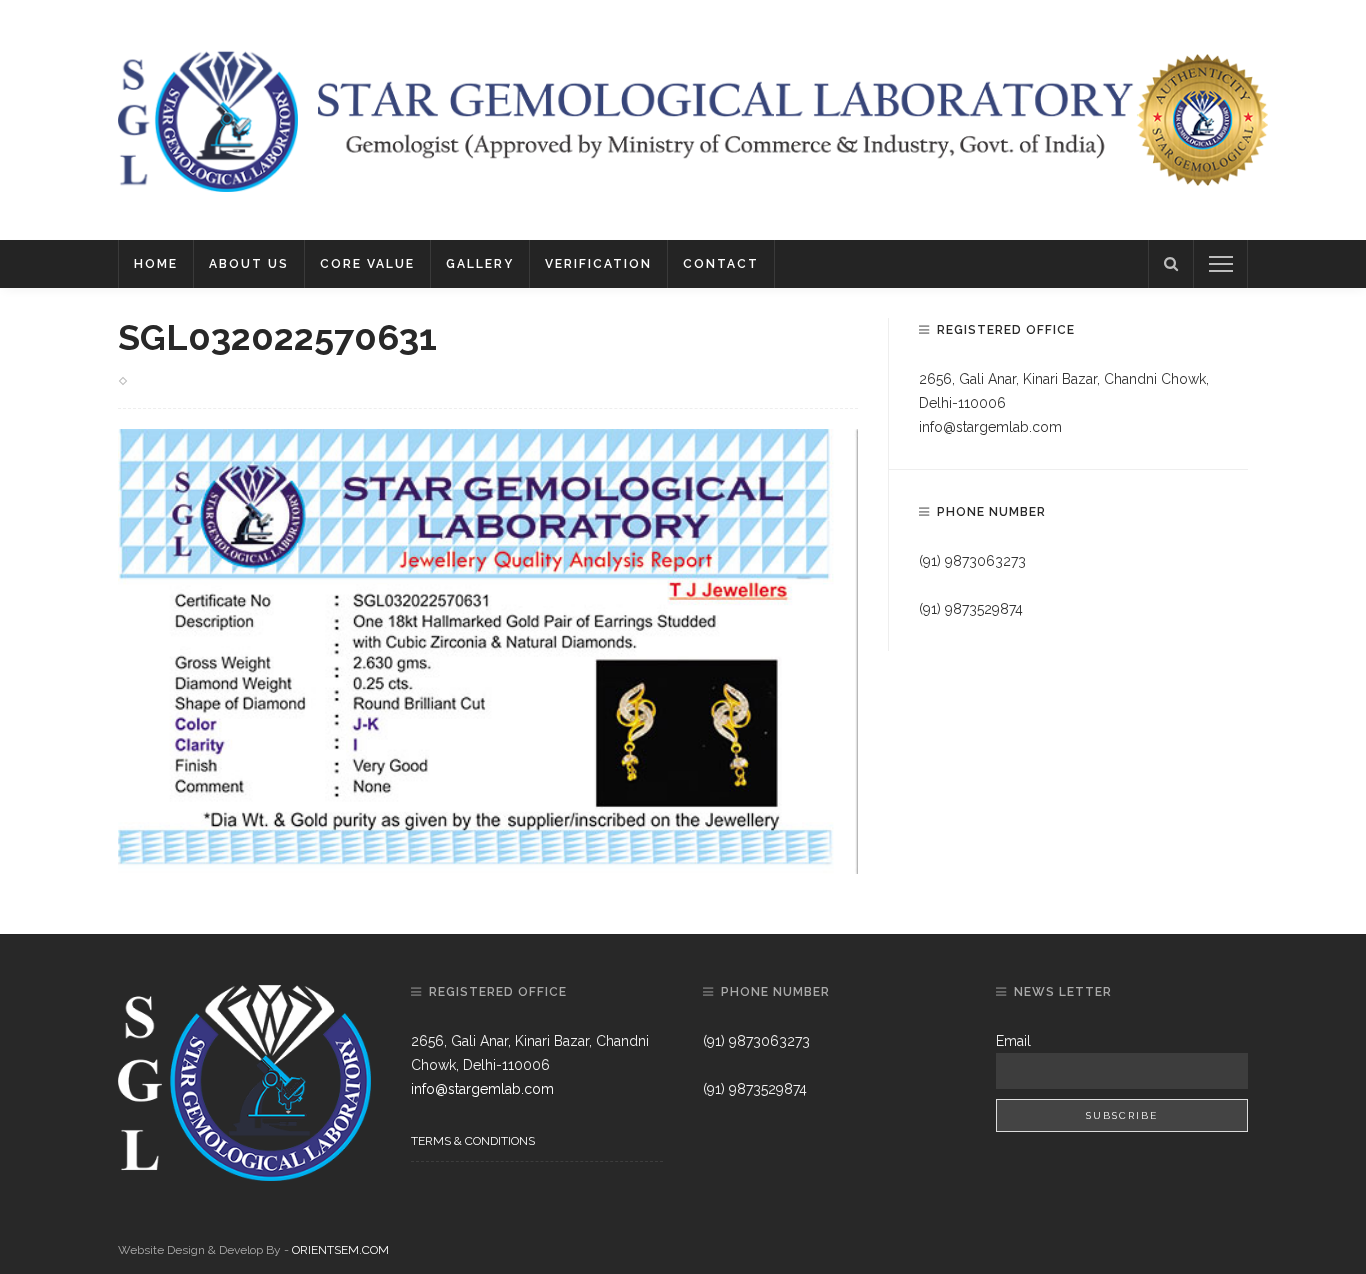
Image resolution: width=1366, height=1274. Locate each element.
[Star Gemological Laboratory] (208, 119)
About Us (249, 264)
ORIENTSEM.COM (340, 1250)
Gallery (480, 264)
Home (156, 264)
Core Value (367, 264)
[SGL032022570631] (488, 650)
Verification (598, 264)
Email (1013, 1041)
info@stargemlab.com (990, 427)
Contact (721, 264)
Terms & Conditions (473, 1141)
